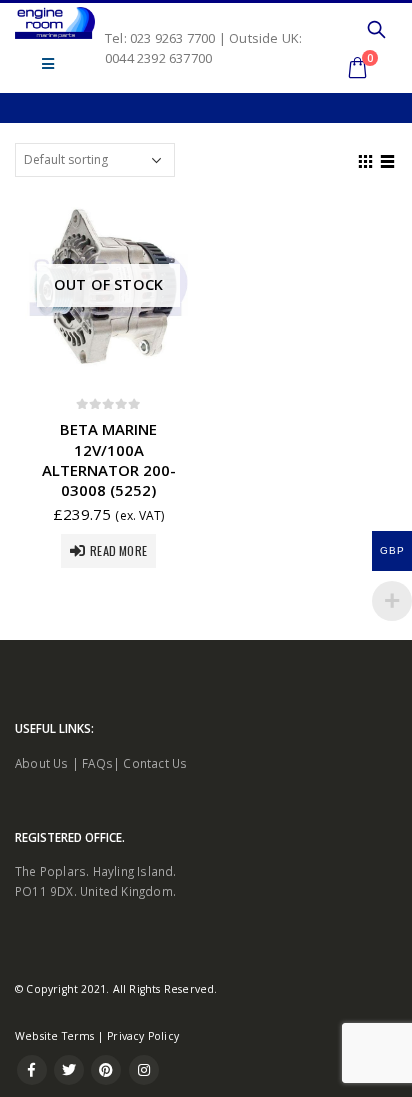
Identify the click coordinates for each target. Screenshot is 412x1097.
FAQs (97, 763)
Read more (118, 550)
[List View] (388, 159)
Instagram (144, 1070)
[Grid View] (366, 159)
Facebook (32, 1070)
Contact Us (155, 763)
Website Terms (55, 1036)
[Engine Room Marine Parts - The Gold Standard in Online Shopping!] (55, 23)
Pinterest (106, 1070)
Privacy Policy (143, 1036)
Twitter (69, 1070)
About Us (42, 763)
